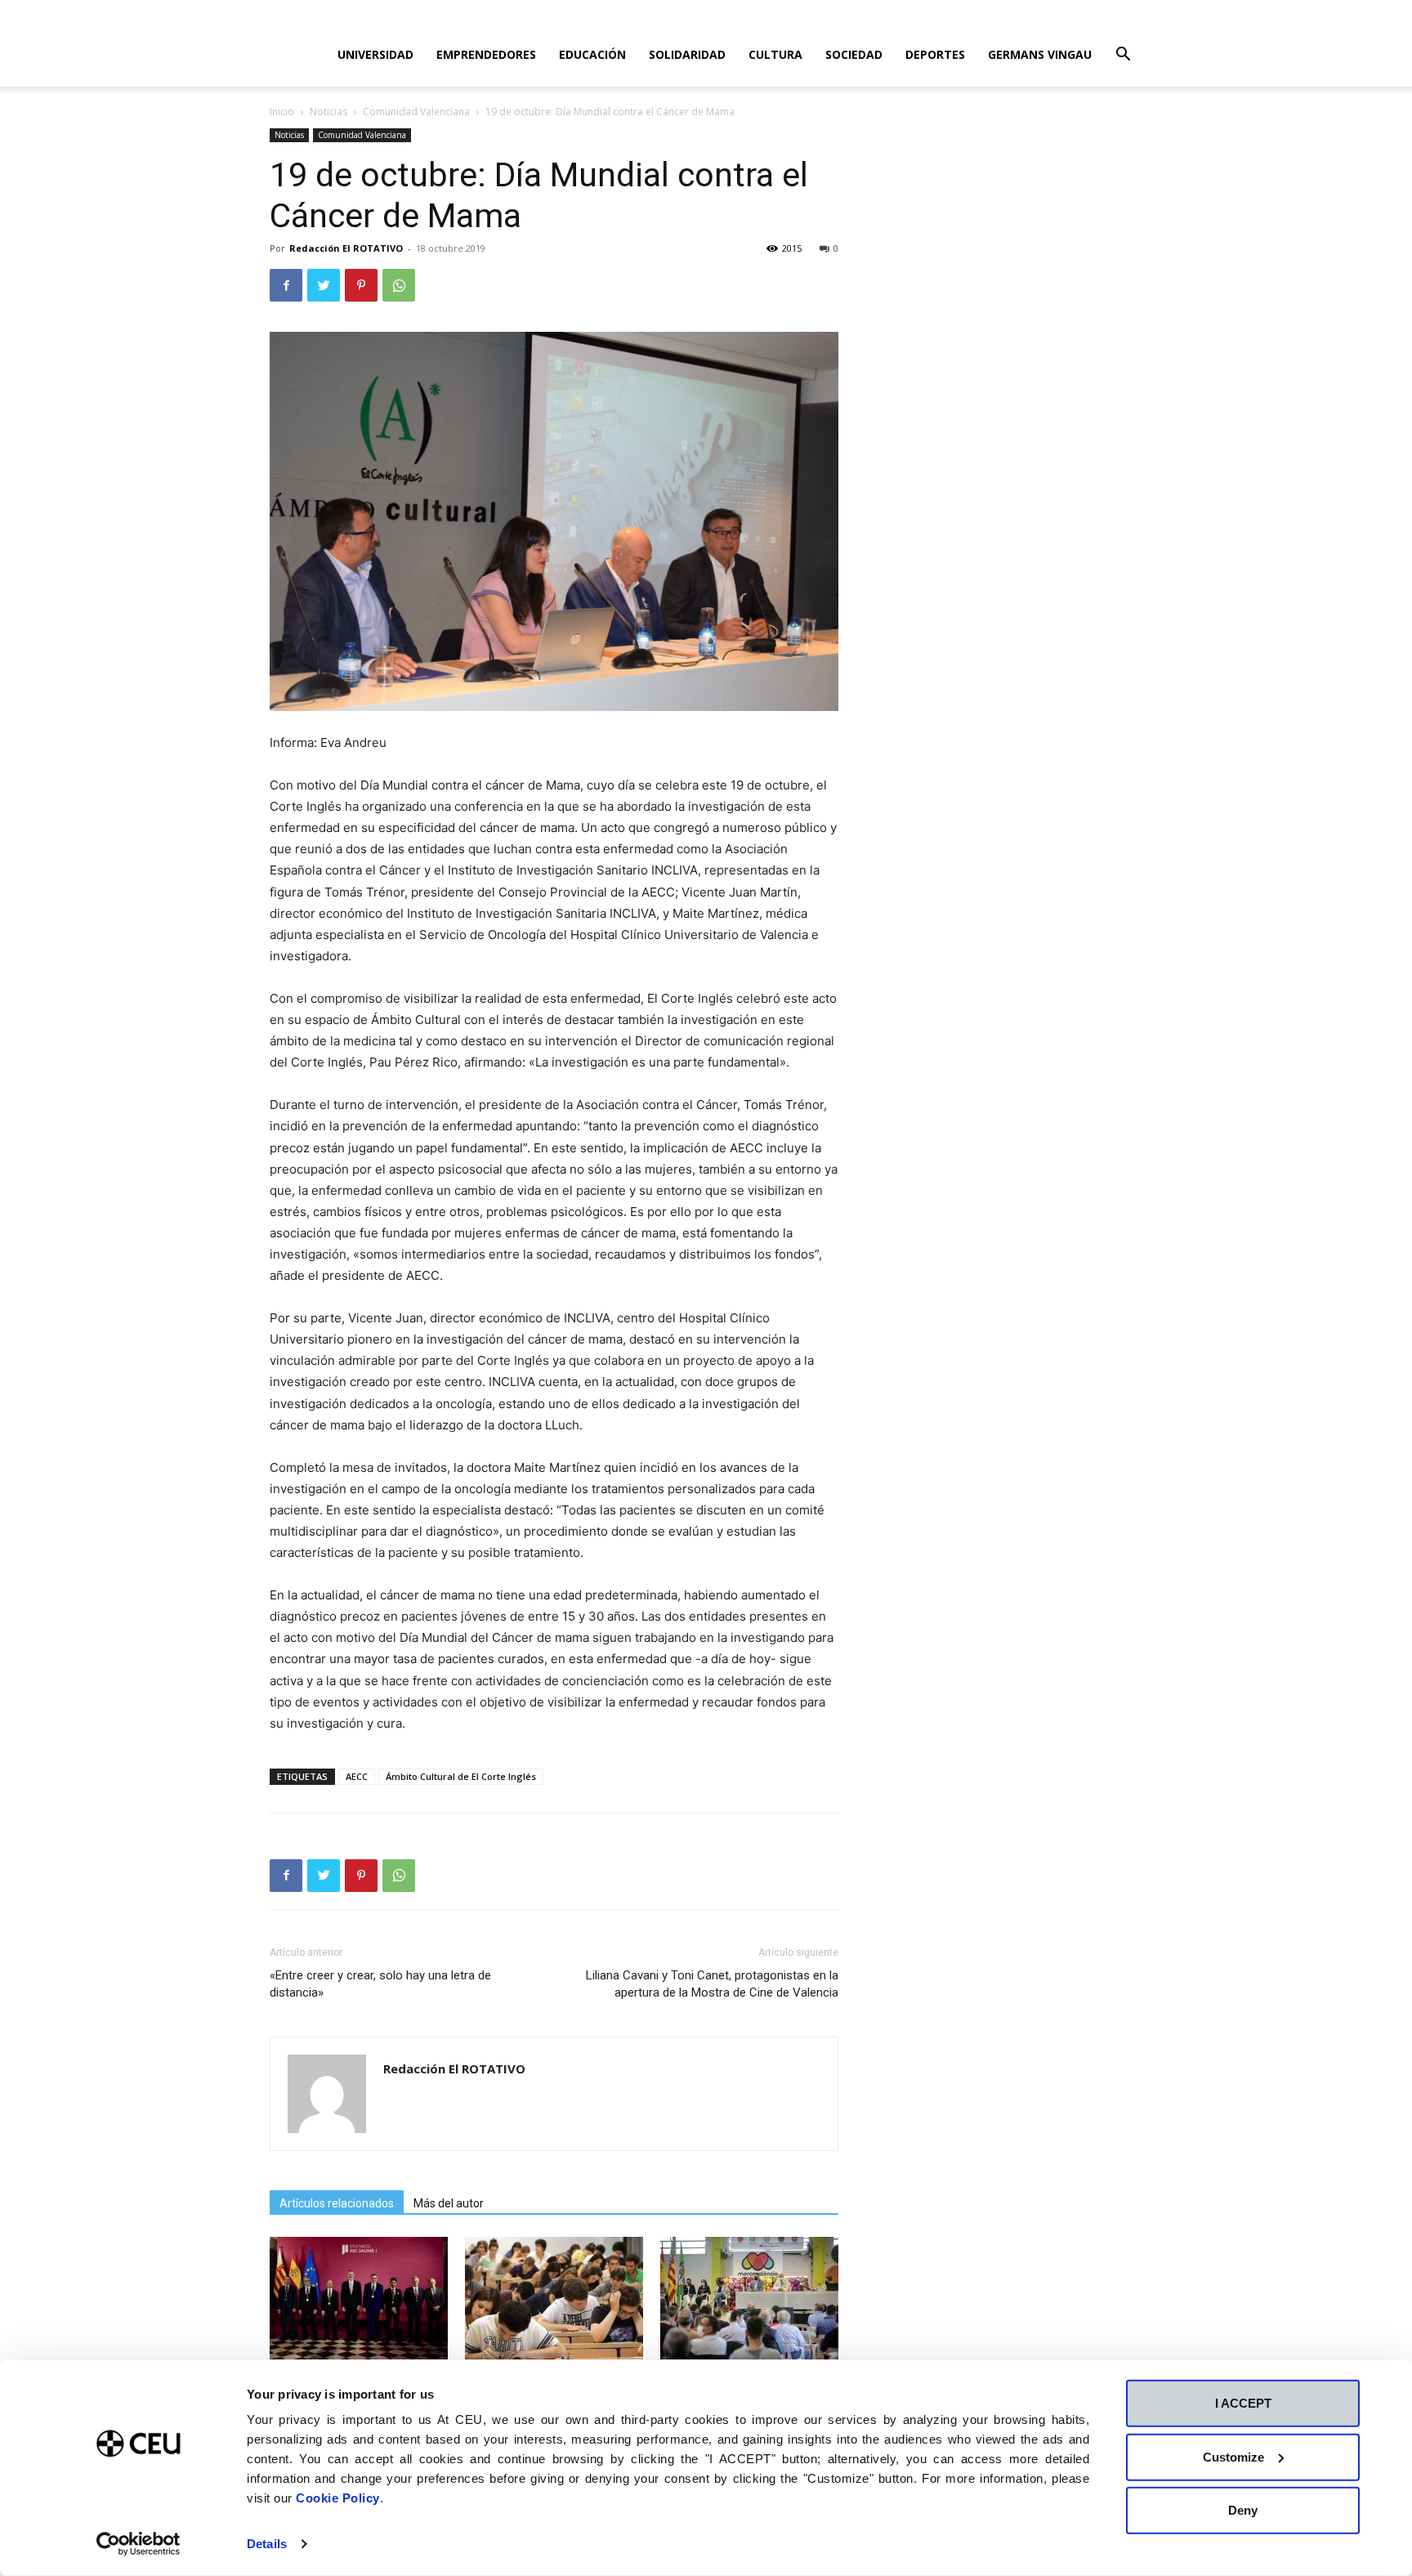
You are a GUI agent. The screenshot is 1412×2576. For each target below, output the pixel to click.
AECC (357, 1776)
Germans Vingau (1040, 54)
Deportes (935, 54)
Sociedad (854, 54)
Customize (1233, 2456)
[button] (1123, 56)
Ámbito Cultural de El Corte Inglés (461, 1776)
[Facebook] (286, 285)
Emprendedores (486, 54)
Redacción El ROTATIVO (346, 248)
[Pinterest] (361, 285)
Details (267, 2544)
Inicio (282, 112)
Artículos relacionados (337, 2203)
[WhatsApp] (399, 285)
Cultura (775, 54)
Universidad (375, 54)
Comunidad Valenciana (416, 112)
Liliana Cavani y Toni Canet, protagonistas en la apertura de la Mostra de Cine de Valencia (712, 1984)
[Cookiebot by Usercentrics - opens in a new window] (139, 2544)
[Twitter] (324, 285)
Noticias (328, 112)
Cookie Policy (338, 2498)
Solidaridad (687, 54)
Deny (1243, 2510)
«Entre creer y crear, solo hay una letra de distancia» (380, 1984)
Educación (592, 54)
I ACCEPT (1243, 2403)
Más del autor (449, 2203)
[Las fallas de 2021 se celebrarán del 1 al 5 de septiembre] (749, 2298)
